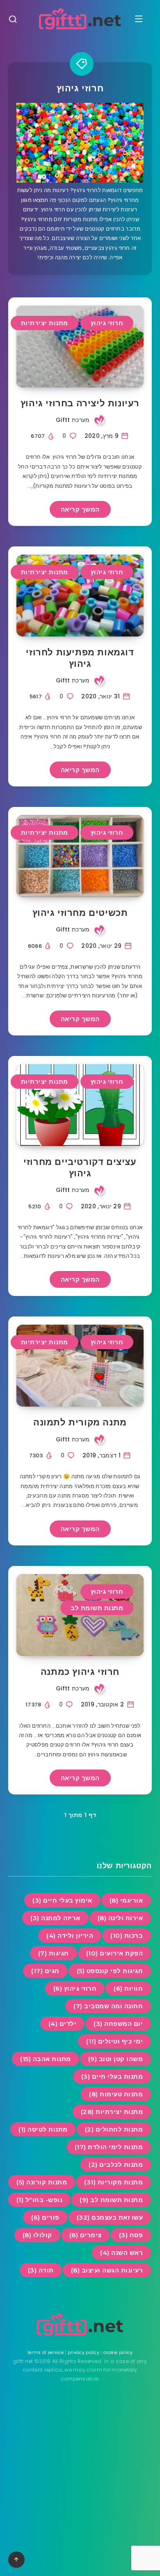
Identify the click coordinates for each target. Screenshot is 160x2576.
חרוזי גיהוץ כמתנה (80, 1672)
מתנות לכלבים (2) (116, 2165)
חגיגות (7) (54, 1953)
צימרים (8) (86, 2235)
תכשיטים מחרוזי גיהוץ (80, 913)
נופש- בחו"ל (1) (40, 2200)
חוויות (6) (128, 1988)
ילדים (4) (63, 2024)
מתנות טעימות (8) (116, 2094)
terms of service (46, 2353)
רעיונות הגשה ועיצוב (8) (107, 2270)
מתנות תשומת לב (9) (111, 2200)
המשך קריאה (80, 509)
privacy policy (83, 2353)
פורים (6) (45, 2217)
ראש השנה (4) (121, 2253)
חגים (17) (45, 1971)
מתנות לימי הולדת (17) (109, 2147)
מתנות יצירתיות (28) (112, 2112)
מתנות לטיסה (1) (43, 2129)
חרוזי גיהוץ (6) (75, 1988)
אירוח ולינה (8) (120, 1918)
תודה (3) (41, 2270)
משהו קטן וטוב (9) (116, 2059)
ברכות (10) (127, 1936)
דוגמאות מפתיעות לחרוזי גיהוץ (80, 658)
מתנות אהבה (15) (46, 2059)
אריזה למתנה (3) (55, 1918)
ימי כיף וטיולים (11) (114, 2041)
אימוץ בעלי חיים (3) (62, 1900)
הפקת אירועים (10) (115, 1953)
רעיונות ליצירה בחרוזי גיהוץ (80, 403)
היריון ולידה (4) (70, 1936)
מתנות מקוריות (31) (113, 2182)
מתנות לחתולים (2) (114, 2129)
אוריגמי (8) (126, 1900)
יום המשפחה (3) (118, 2024)
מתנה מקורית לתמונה (80, 1422)
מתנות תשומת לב (97, 1608)
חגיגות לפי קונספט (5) (110, 1971)
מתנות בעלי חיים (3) (112, 2076)
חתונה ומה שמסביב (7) (108, 2006)
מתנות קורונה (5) (42, 2182)
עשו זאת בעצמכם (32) (110, 2217)
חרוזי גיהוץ (107, 323)
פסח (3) (131, 2235)
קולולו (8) (37, 2235)
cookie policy (118, 2353)
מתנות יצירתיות (45, 323)
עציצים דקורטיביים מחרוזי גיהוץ (80, 1168)
